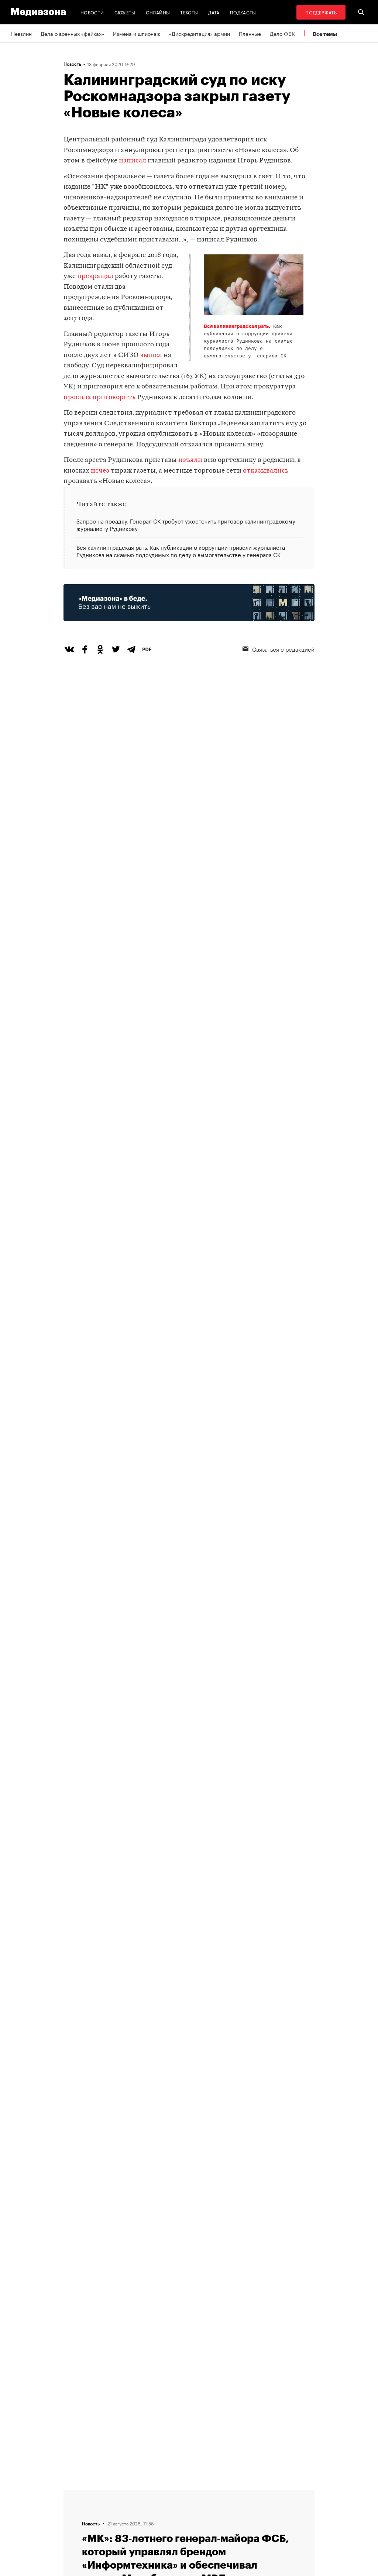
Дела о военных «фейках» (72, 33)
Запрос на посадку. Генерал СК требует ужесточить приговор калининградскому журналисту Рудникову (186, 525)
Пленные (250, 33)
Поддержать (321, 12)
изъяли (190, 460)
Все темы (325, 34)
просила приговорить (99, 397)
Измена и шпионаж (137, 33)
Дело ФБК (282, 33)
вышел (151, 355)
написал (133, 161)
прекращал (95, 276)
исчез (100, 471)
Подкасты (243, 12)
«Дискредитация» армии (200, 33)
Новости (92, 12)
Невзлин (21, 33)
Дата (214, 12)
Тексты (189, 12)
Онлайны (158, 12)
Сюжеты (125, 12)
